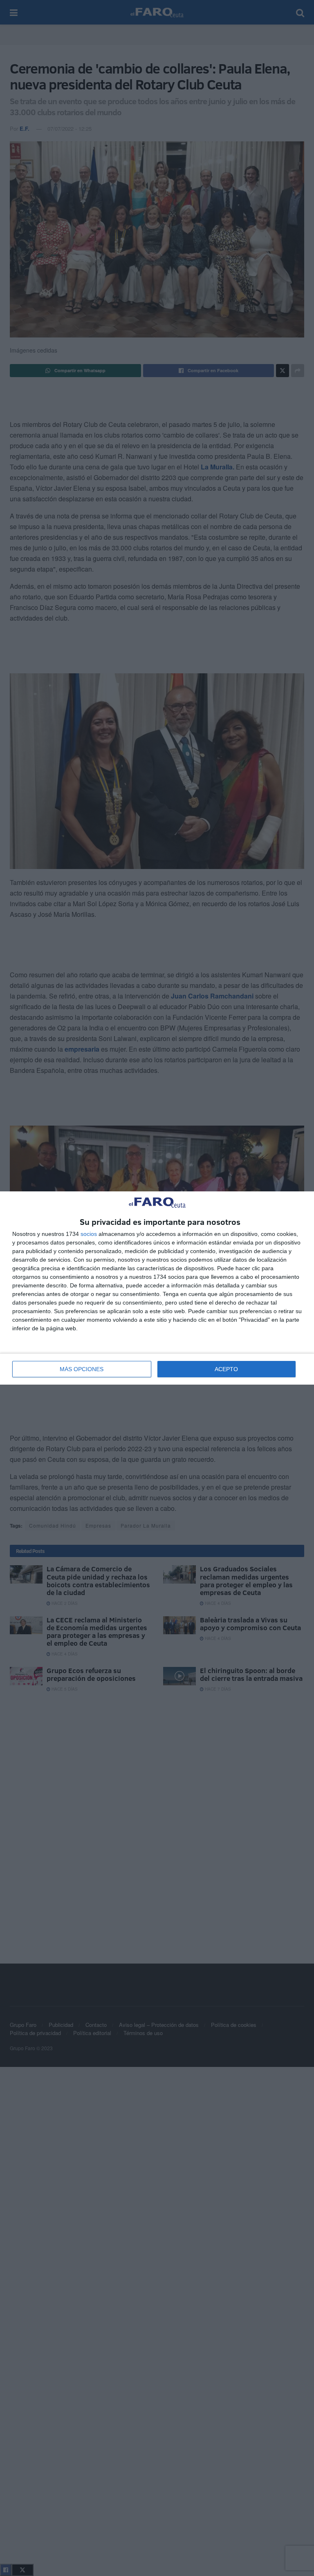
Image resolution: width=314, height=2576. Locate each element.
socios (89, 1234)
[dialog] (157, 1288)
